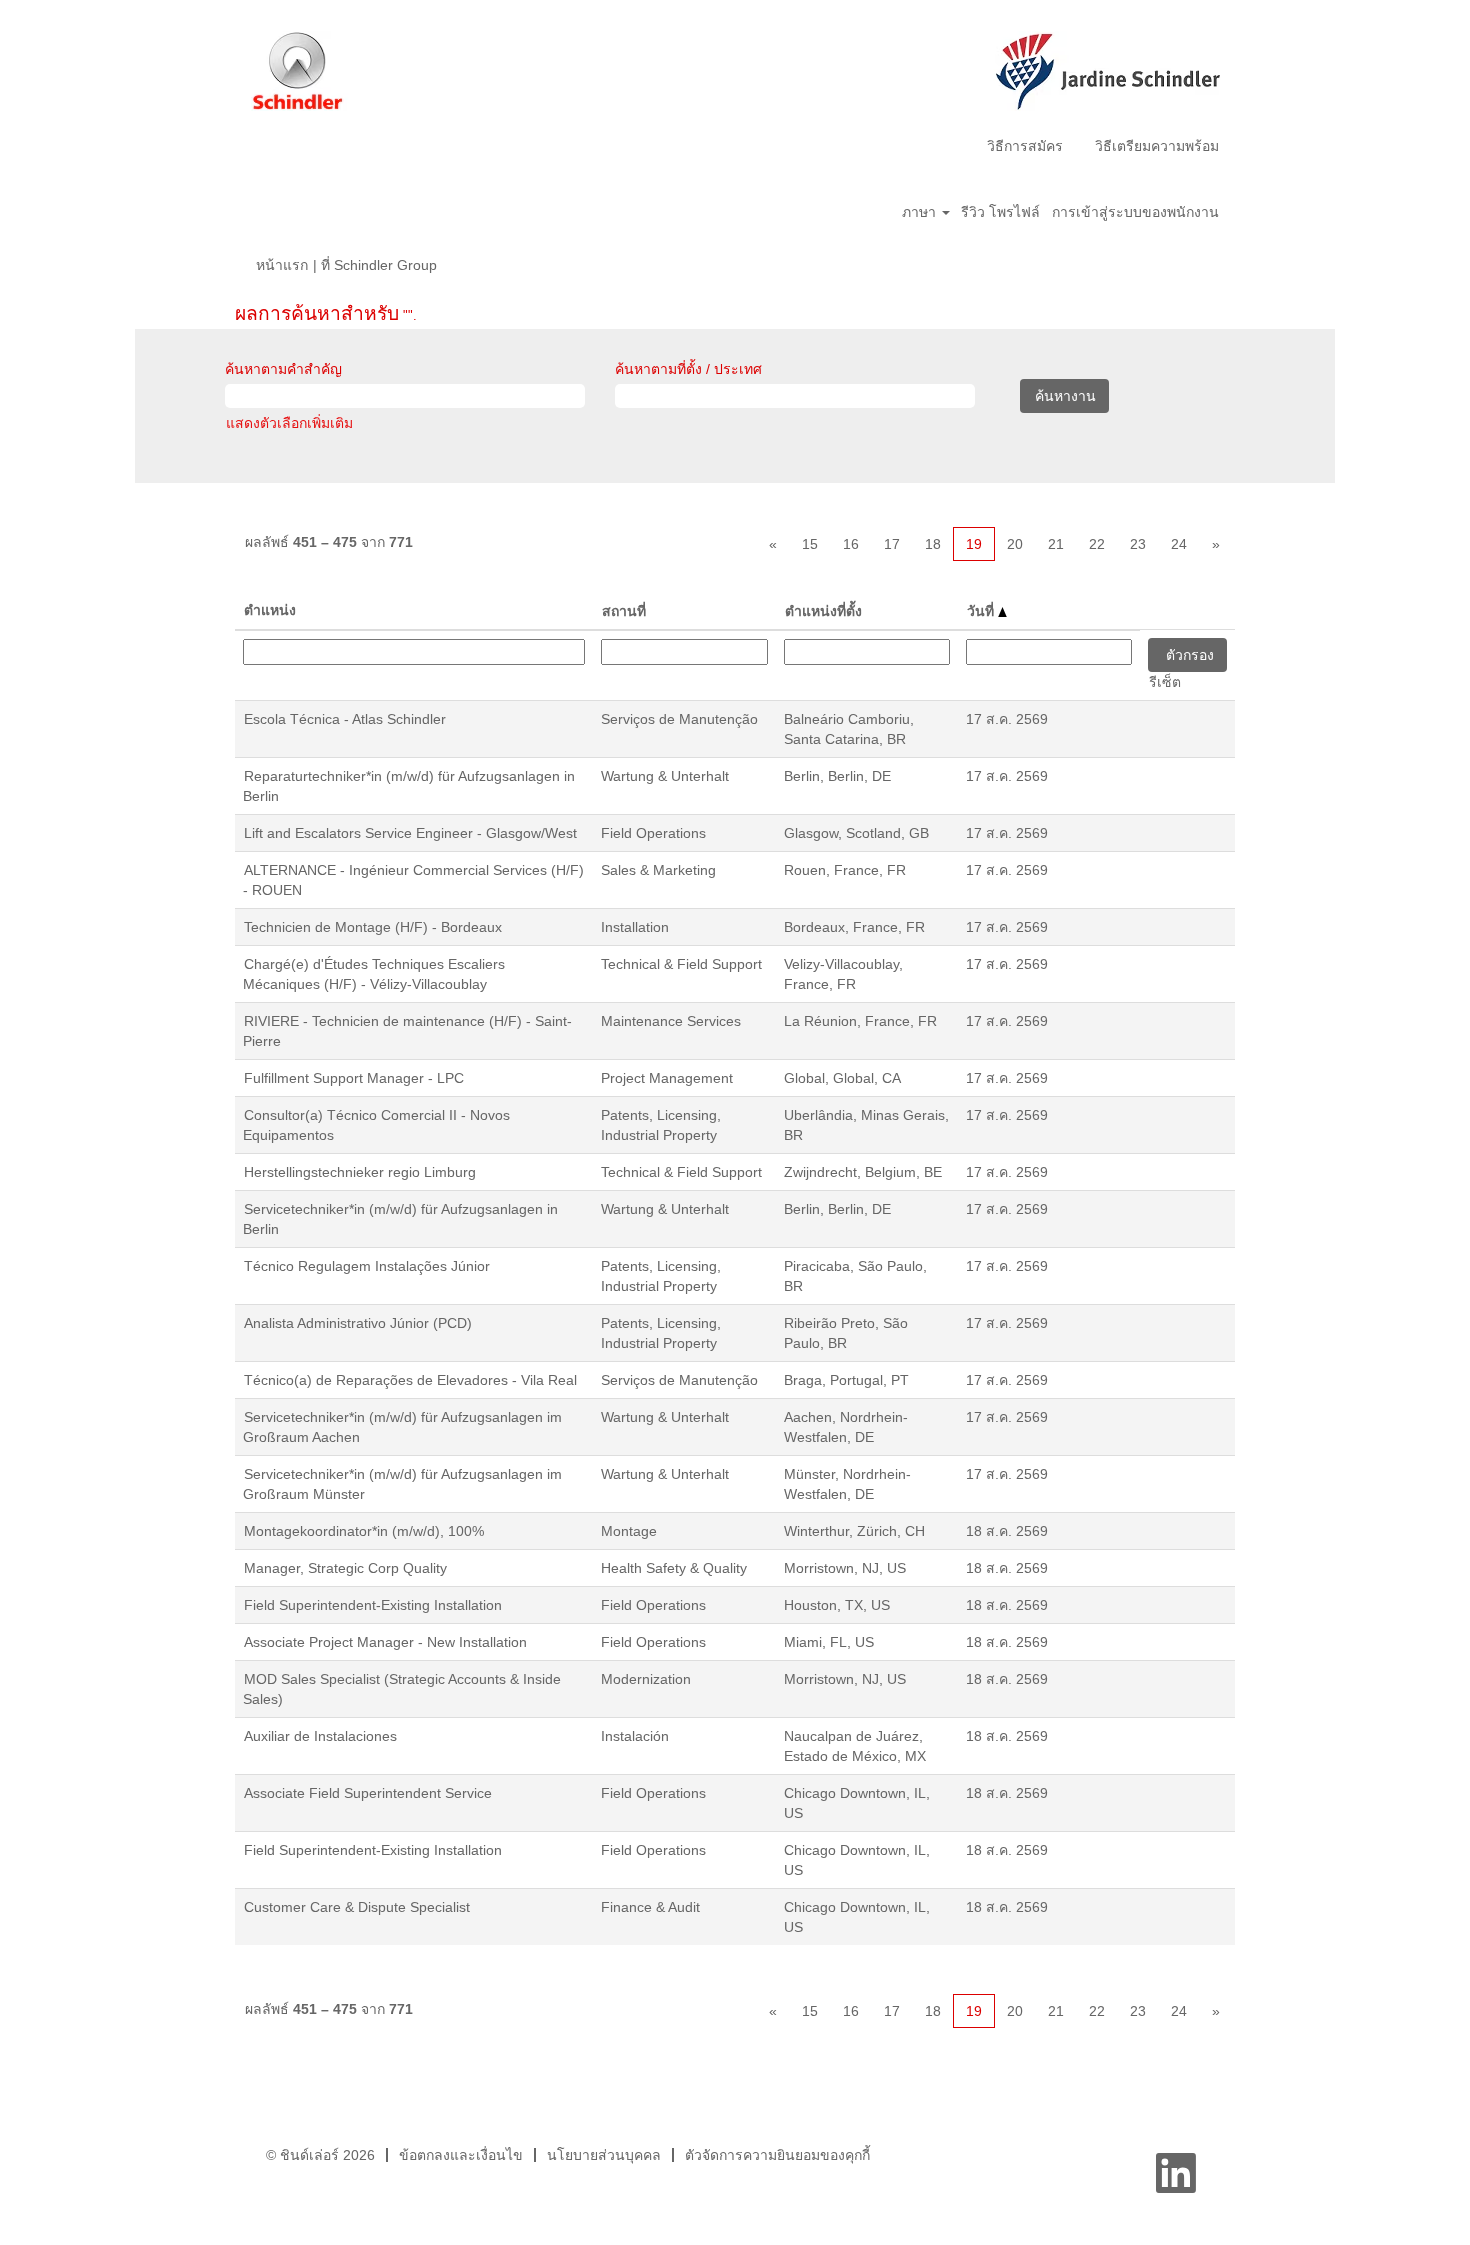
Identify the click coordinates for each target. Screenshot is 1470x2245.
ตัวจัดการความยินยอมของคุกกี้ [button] (777, 2155)
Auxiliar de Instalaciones (320, 1736)
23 (1138, 544)
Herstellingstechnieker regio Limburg (360, 1172)
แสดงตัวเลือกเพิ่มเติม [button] (289, 423)
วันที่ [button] (982, 611)
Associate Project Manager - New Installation (385, 1642)
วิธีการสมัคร (1025, 146)
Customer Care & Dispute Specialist (357, 1907)
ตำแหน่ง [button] (270, 610)
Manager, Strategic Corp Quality (345, 1568)
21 (1056, 544)
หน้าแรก (282, 265)
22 (1097, 544)
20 (1015, 544)
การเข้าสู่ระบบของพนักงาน (1135, 212)
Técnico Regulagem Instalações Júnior (367, 1266)
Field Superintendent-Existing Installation (373, 1605)
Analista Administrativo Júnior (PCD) (358, 1323)
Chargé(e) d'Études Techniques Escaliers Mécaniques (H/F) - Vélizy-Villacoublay (374, 974)
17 (892, 544)
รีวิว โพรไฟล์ (1000, 212)
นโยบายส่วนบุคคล (604, 2155)
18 (933, 544)
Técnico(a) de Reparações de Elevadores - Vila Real (410, 1380)
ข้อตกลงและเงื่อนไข (461, 2155)
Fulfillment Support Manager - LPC (354, 1078)
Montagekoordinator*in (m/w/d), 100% (364, 1531)
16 (851, 544)
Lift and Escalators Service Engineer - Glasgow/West (410, 833)
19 (974, 544)
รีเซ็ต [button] (1165, 682)
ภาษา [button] (921, 212)
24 (1179, 544)
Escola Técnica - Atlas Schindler (345, 719)
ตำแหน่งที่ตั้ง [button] (823, 611)
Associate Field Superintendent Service (368, 1793)
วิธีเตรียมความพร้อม (1157, 146)
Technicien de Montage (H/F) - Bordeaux (373, 927)
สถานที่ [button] (624, 611)
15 (810, 544)
